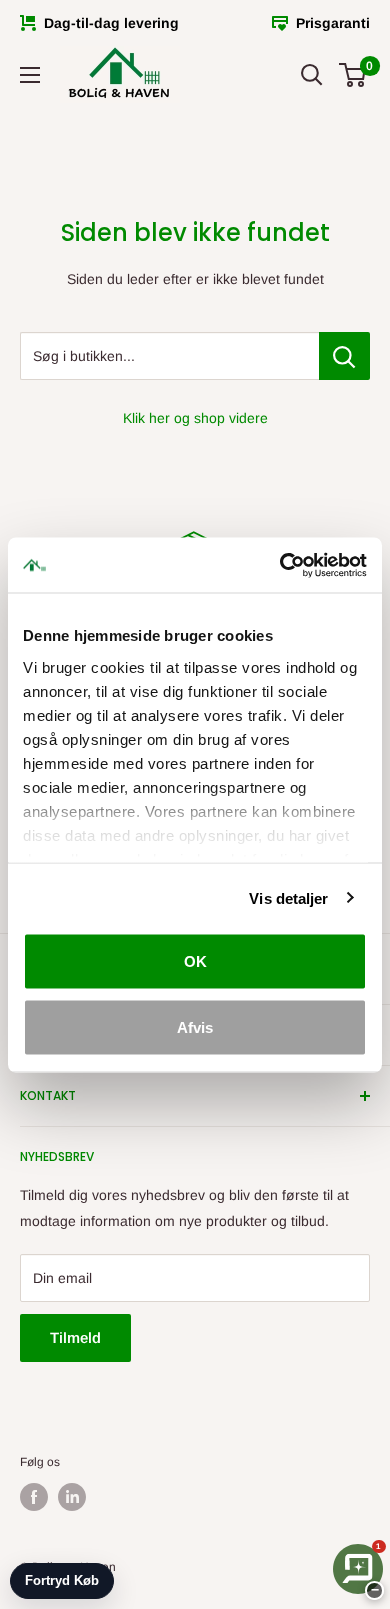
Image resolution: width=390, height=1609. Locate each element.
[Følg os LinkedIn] (72, 1497)
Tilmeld (75, 1337)
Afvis (195, 1026)
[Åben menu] (30, 75)
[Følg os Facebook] (34, 1497)
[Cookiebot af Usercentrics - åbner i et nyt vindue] (280, 565)
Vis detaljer (288, 897)
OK (195, 961)
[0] (353, 75)
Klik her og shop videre (195, 418)
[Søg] (312, 75)
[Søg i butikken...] (344, 356)
